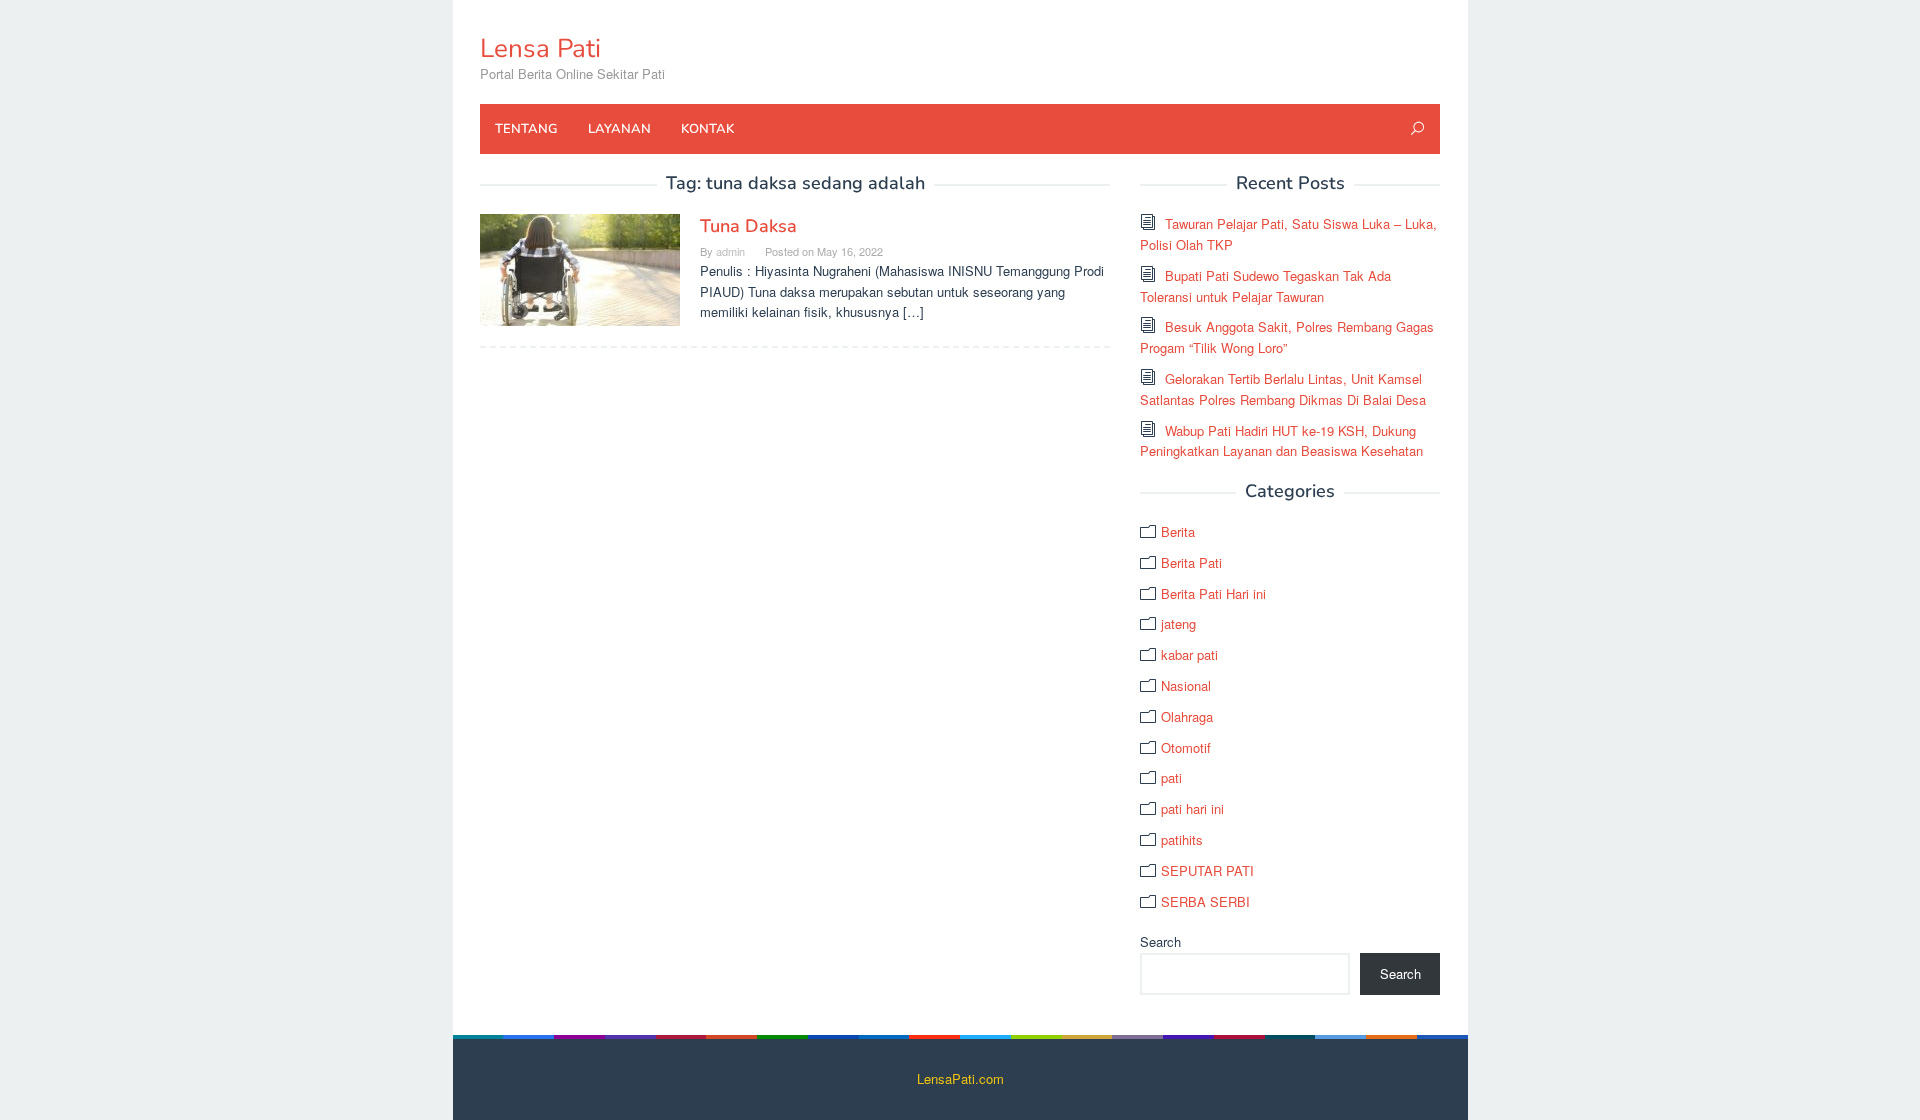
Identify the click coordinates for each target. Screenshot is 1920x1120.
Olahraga (1187, 716)
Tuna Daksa (748, 226)
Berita (1178, 531)
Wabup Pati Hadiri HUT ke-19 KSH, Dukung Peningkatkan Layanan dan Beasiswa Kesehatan (1281, 441)
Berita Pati (1191, 562)
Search (1160, 941)
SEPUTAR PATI (1207, 870)
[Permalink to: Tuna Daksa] (580, 268)
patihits (1182, 839)
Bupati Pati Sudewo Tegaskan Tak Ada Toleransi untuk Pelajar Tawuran (1265, 286)
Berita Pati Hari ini (1213, 593)
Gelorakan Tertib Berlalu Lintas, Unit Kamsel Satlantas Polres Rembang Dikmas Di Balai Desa (1283, 389)
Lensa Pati (540, 48)
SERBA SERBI (1205, 901)
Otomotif (1186, 747)
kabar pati (1189, 654)
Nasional (1186, 685)
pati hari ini (1192, 808)
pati (1171, 777)
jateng (1178, 623)
